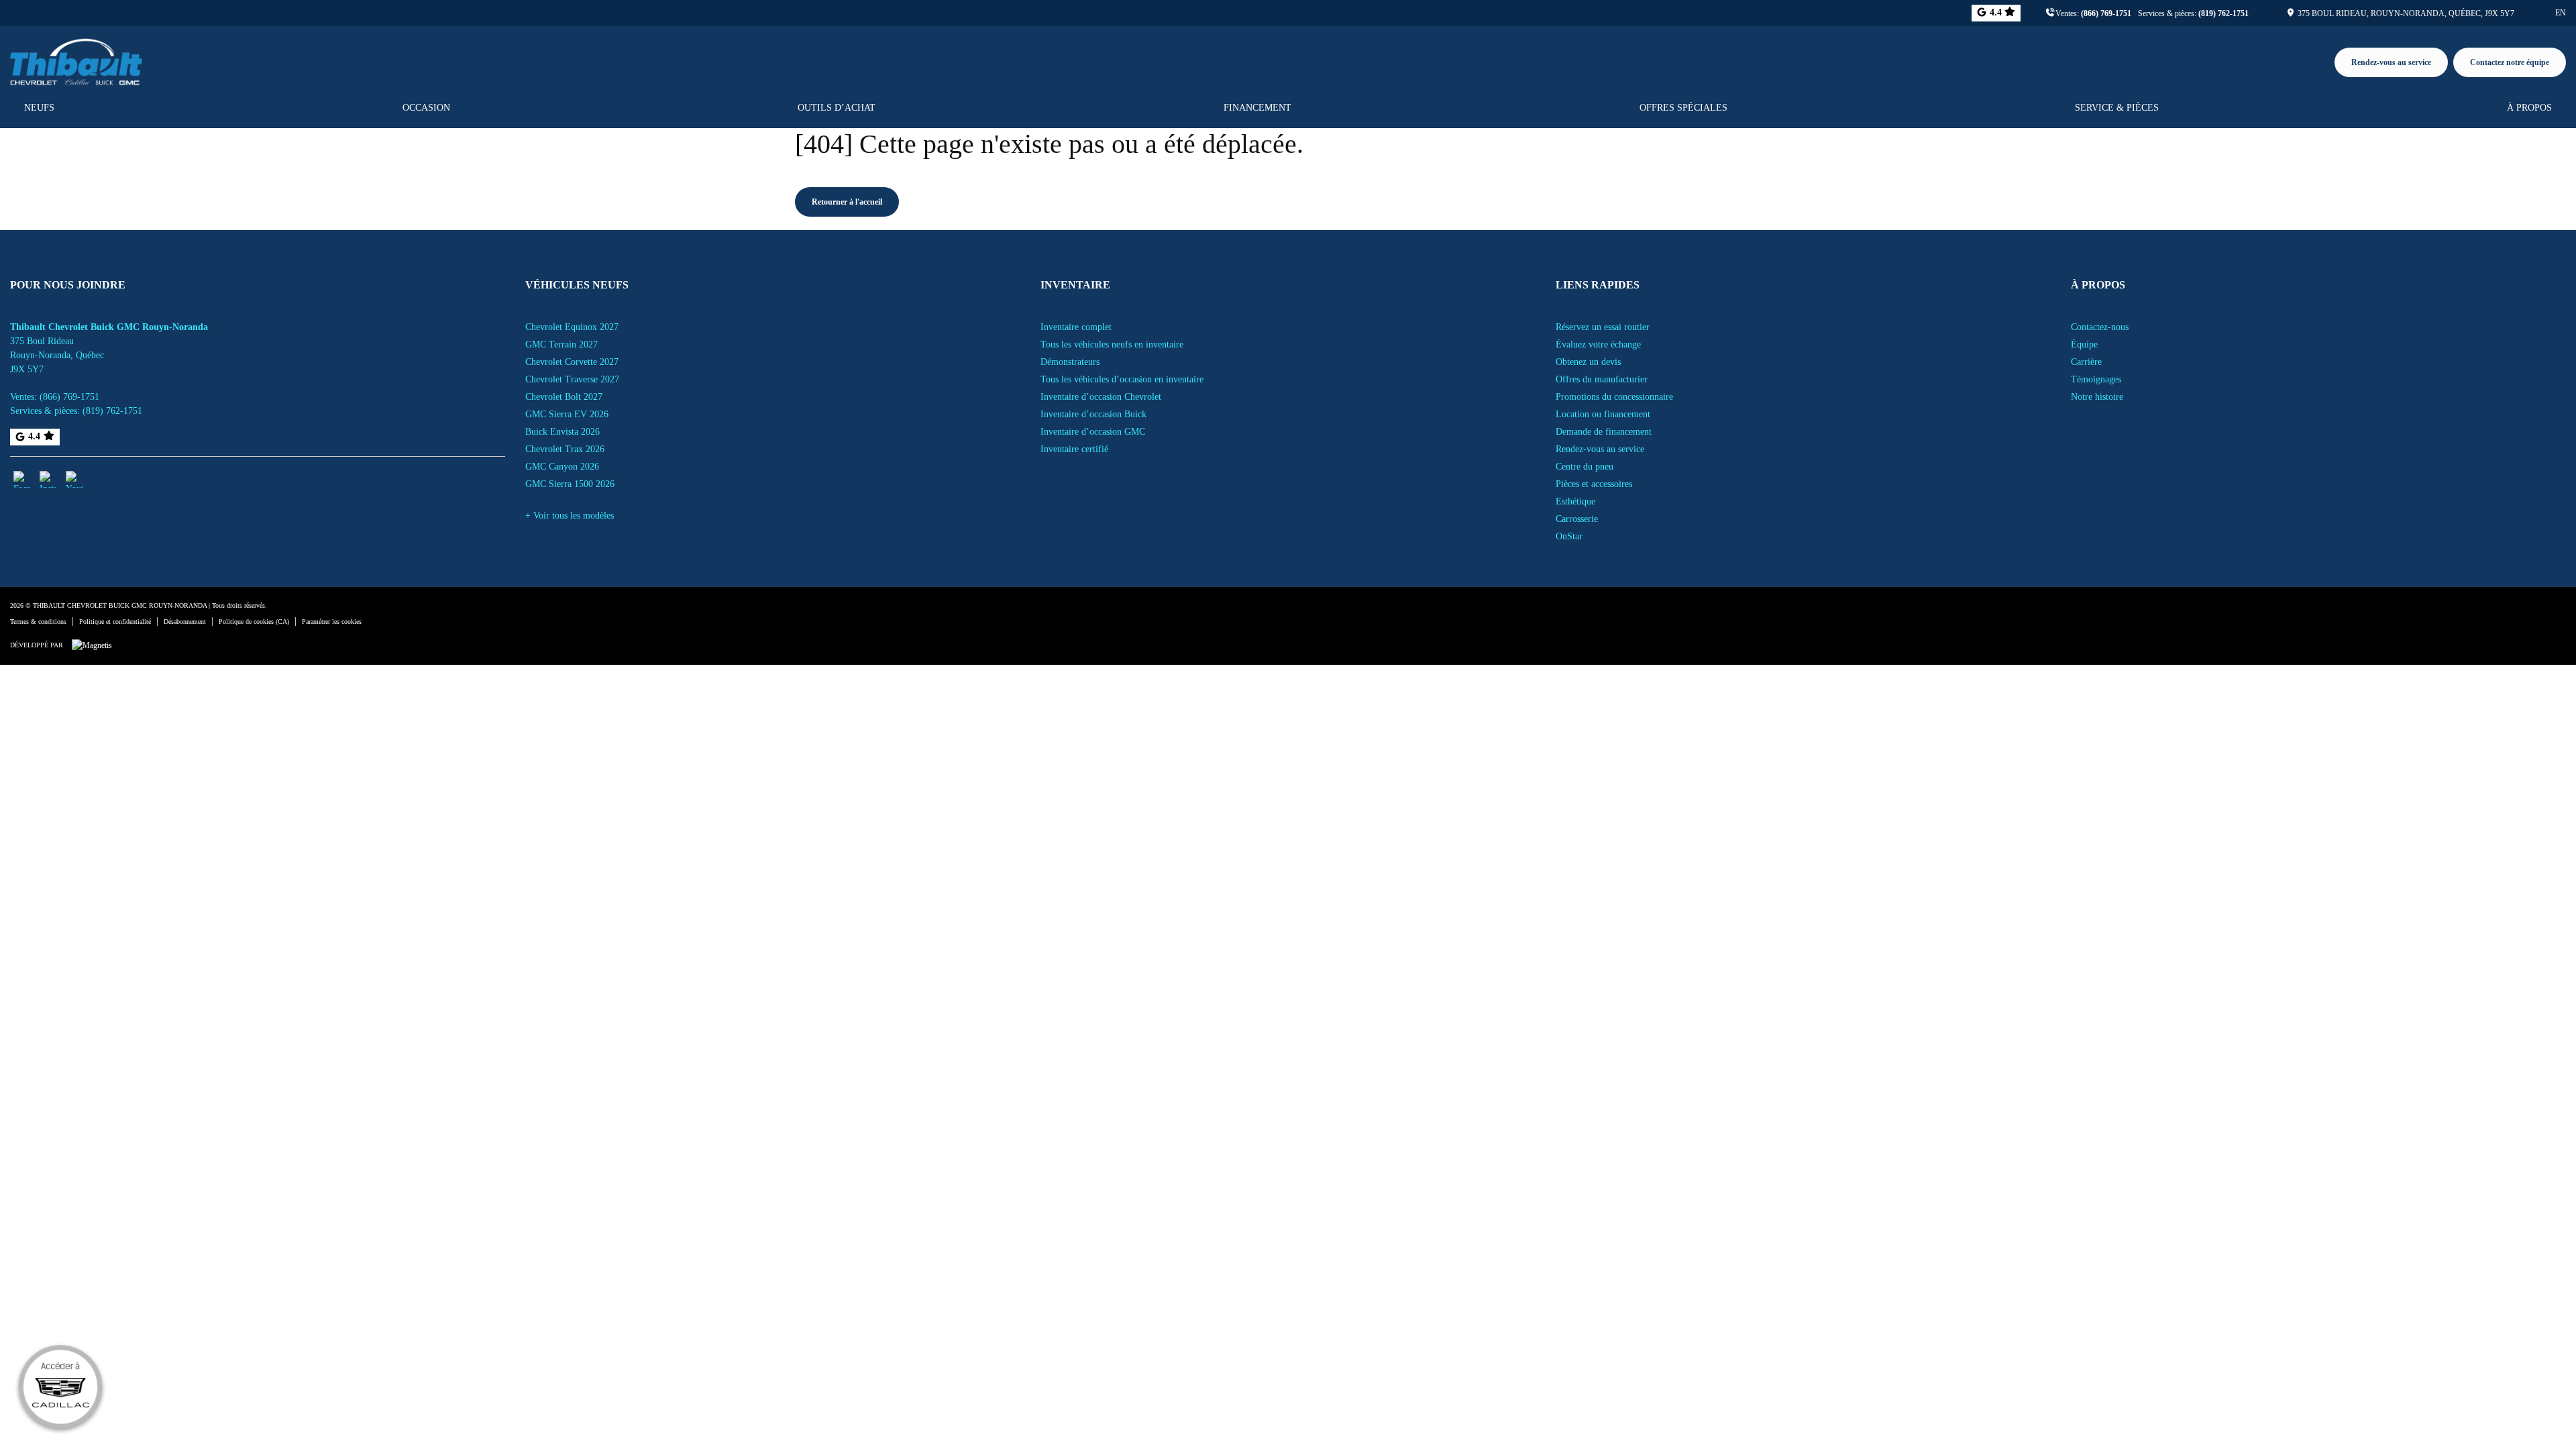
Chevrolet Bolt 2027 (564, 397)
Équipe (2084, 344)
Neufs (39, 108)
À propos (2529, 108)
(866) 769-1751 (2106, 13)
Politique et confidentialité (115, 622)
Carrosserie (1577, 519)
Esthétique (1575, 501)
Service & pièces (2117, 108)
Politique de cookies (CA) (254, 622)
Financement (1257, 108)
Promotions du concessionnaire (1614, 397)
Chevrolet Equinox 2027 (572, 327)
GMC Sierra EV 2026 (567, 414)
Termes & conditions (38, 622)
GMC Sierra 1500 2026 (570, 484)
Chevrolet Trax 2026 (565, 449)
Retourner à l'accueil (847, 202)
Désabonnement (185, 622)
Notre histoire (2097, 397)
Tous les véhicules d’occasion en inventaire (1122, 379)
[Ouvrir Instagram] (48, 479)
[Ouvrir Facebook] (22, 479)
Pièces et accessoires (1594, 484)
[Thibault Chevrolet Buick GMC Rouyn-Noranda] (76, 60)
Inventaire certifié (1074, 449)
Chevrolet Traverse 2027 (572, 379)
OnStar (1569, 536)
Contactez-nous (2100, 327)
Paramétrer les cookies (332, 622)
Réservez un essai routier (1603, 327)
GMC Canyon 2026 (562, 467)
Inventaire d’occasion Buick (1093, 414)
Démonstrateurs (1070, 362)
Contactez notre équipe (2510, 62)
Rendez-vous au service (2391, 62)
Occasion (426, 108)
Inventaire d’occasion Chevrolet (1101, 397)
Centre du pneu (1585, 467)
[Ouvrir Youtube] (74, 479)
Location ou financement (1603, 414)
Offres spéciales (1683, 108)
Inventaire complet (1076, 327)
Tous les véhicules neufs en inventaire (1112, 344)
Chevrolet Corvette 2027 (572, 362)
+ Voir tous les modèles (570, 516)
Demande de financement (1604, 432)
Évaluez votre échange (1598, 344)
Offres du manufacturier (1602, 379)
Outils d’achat (837, 108)
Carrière (2086, 362)
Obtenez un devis (1588, 362)
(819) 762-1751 (2223, 13)
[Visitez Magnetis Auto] (95, 645)
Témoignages (2096, 379)
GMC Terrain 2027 (561, 344)
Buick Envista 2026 (562, 432)
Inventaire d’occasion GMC (1093, 432)
